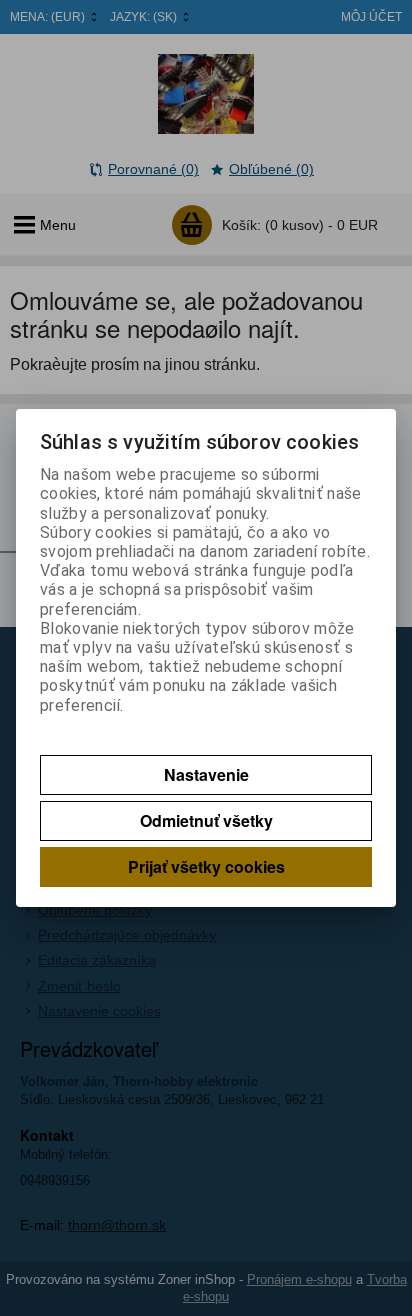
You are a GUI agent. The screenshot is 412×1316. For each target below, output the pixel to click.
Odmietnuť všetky (206, 820)
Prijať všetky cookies (206, 866)
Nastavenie (206, 774)
